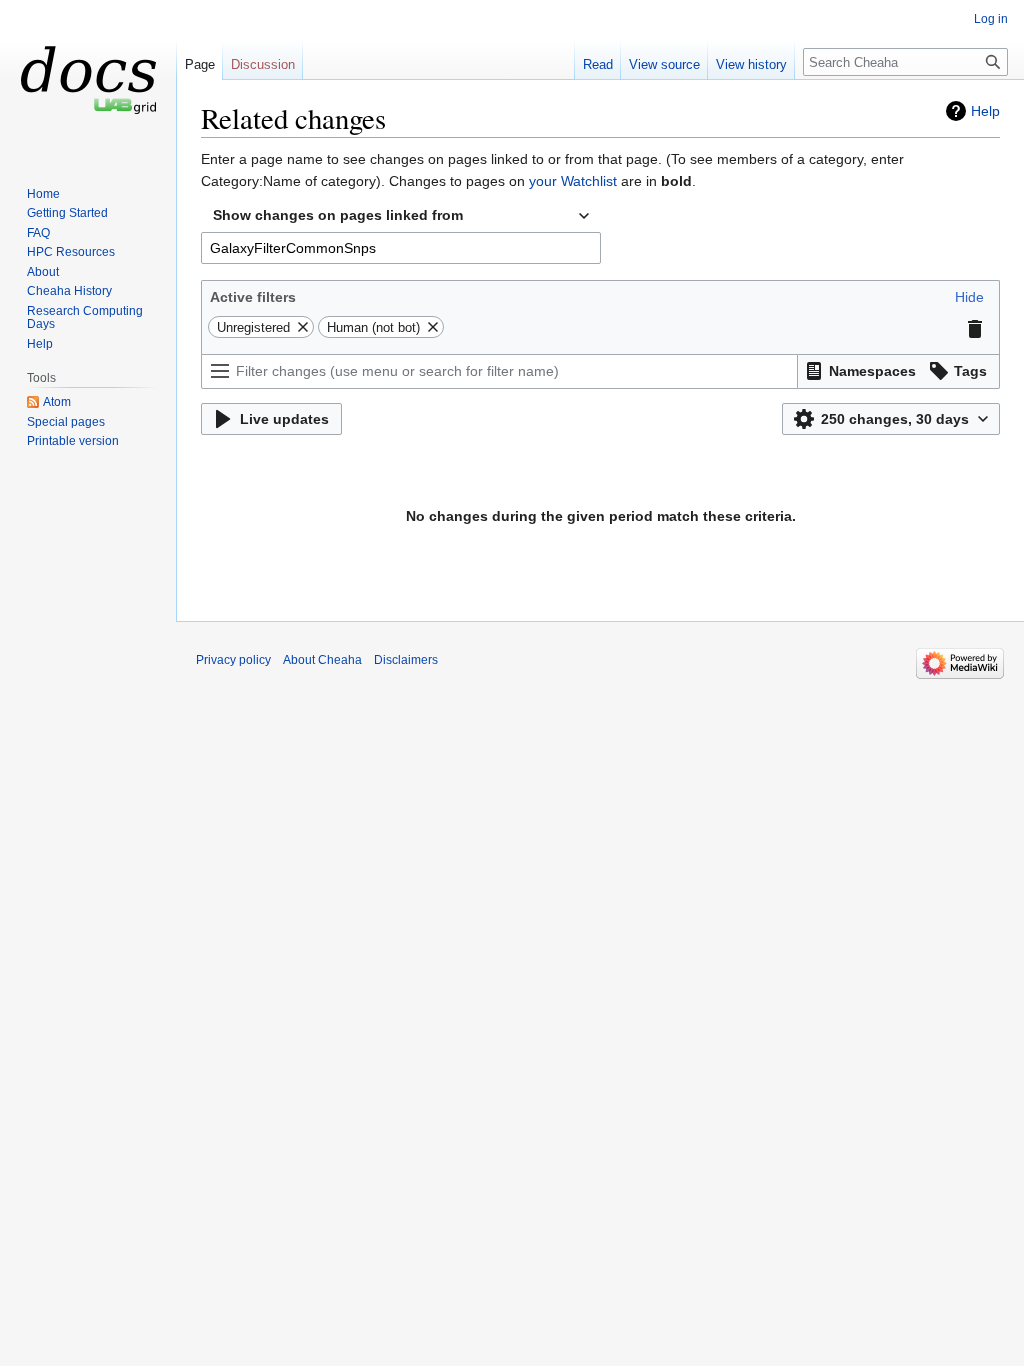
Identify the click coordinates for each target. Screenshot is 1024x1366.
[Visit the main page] (88, 80)
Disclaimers (406, 660)
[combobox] (401, 216)
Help (985, 111)
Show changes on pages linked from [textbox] (338, 215)
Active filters (253, 297)
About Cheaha (322, 660)
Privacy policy (233, 660)
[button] (969, 297)
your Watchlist (573, 181)
